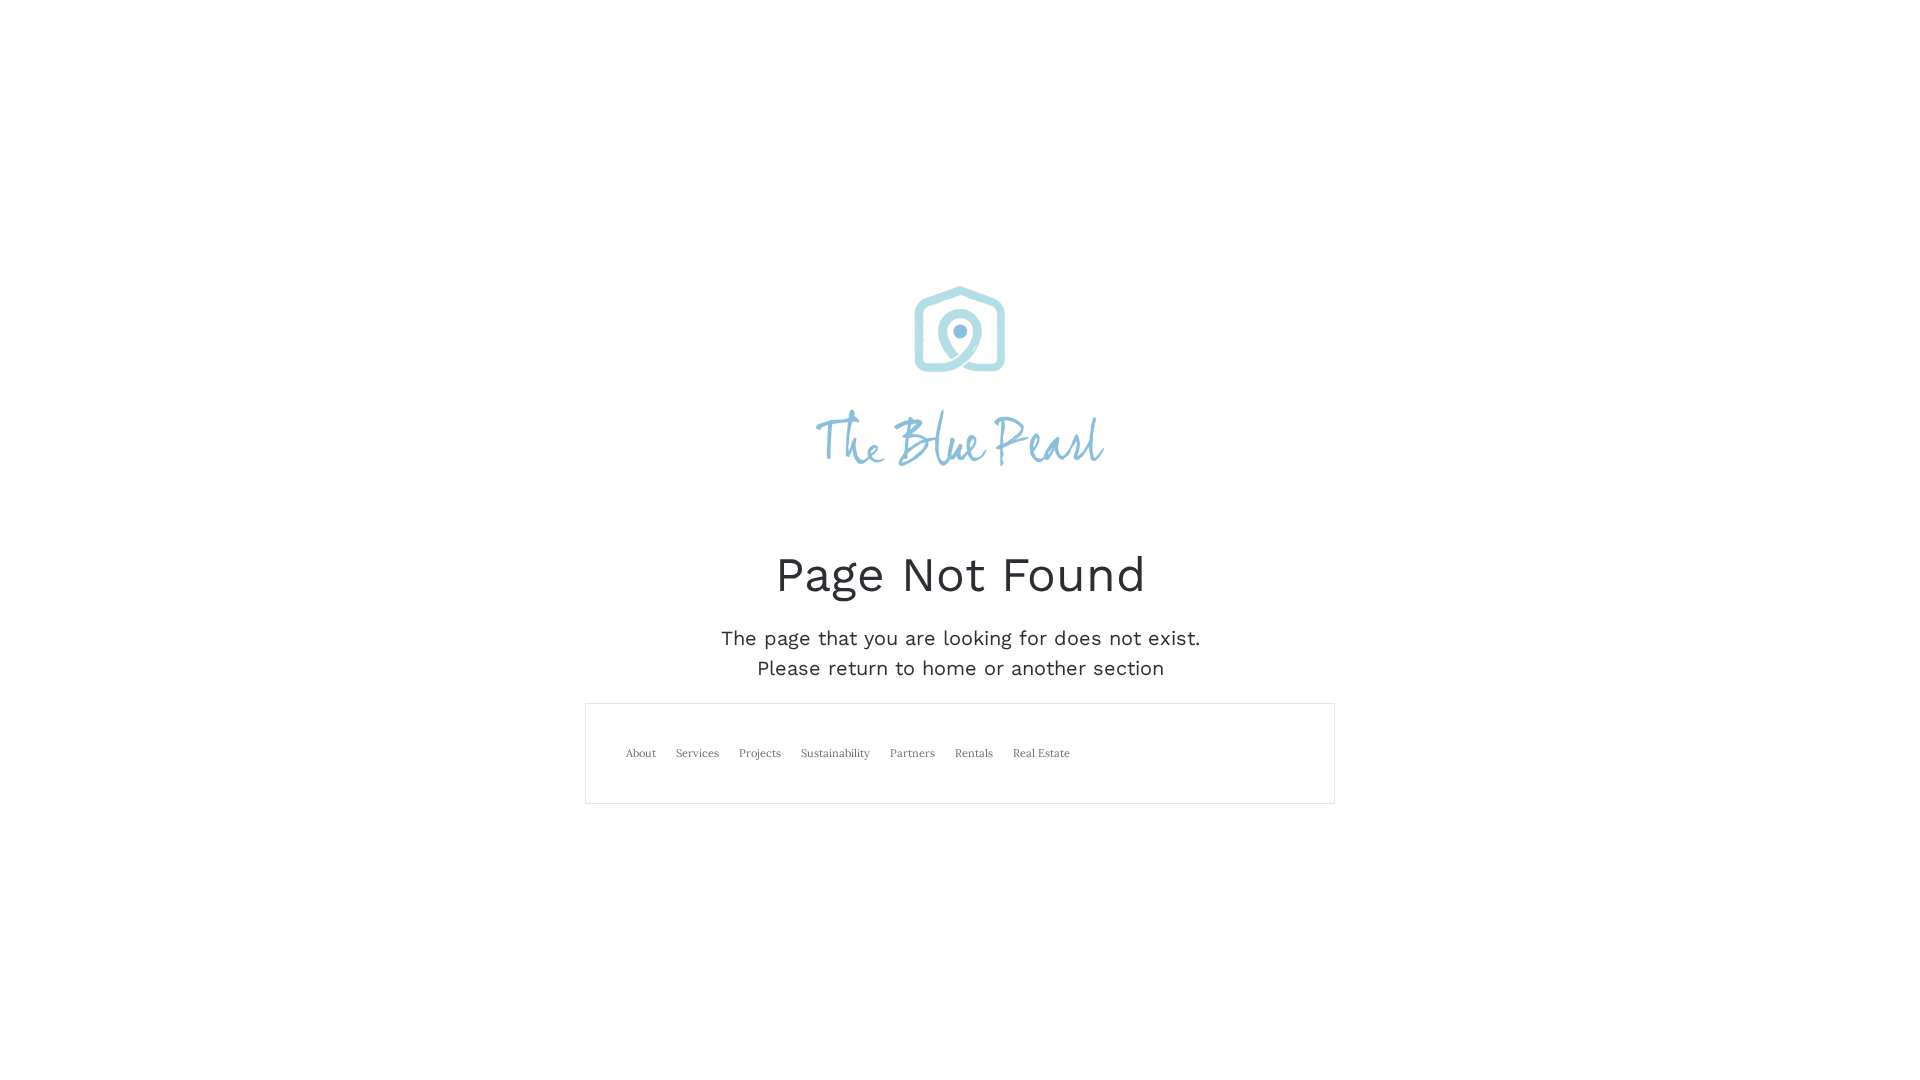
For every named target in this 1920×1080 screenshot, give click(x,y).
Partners (912, 753)
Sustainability (835, 753)
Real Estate (1041, 753)
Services (697, 753)
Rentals (974, 753)
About (641, 753)
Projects (760, 753)
